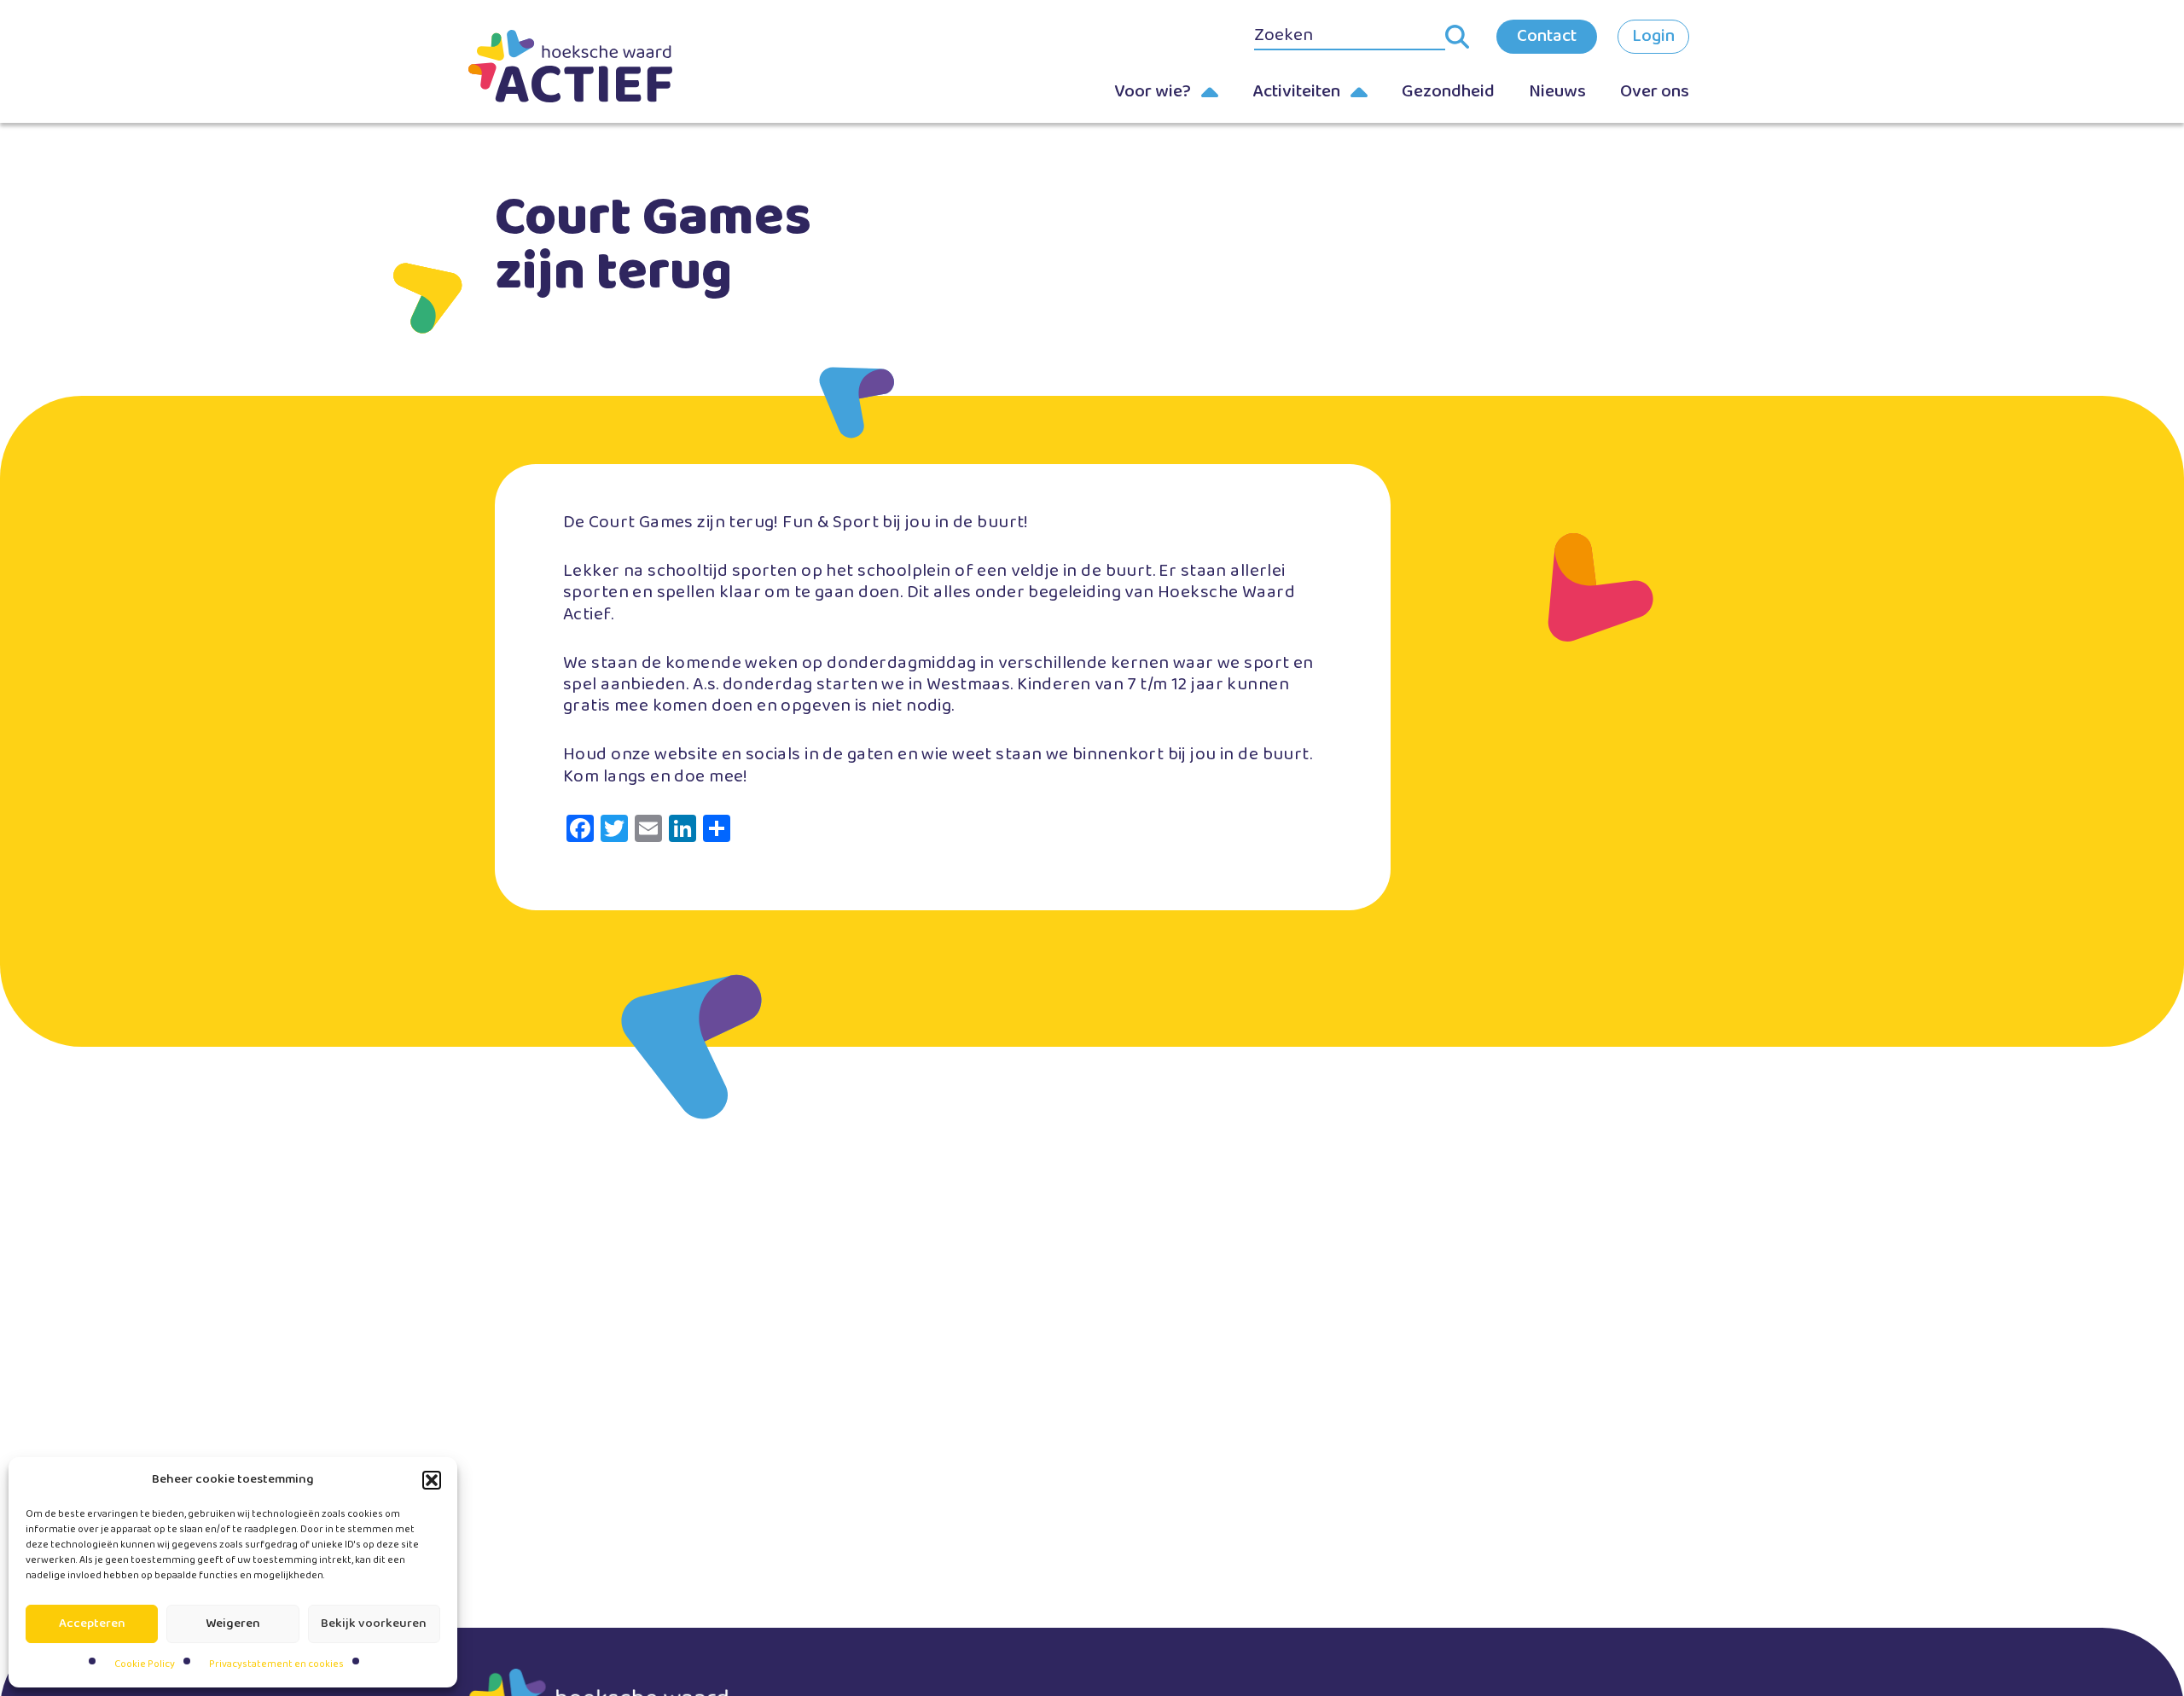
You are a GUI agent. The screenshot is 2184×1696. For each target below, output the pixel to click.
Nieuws (1557, 91)
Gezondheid (1448, 91)
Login (1653, 36)
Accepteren (92, 1623)
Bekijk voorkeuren (374, 1623)
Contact (1547, 36)
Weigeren (233, 1623)
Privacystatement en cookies (276, 1664)
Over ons (1655, 91)
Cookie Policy (145, 1664)
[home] (597, 66)
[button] (432, 1480)
